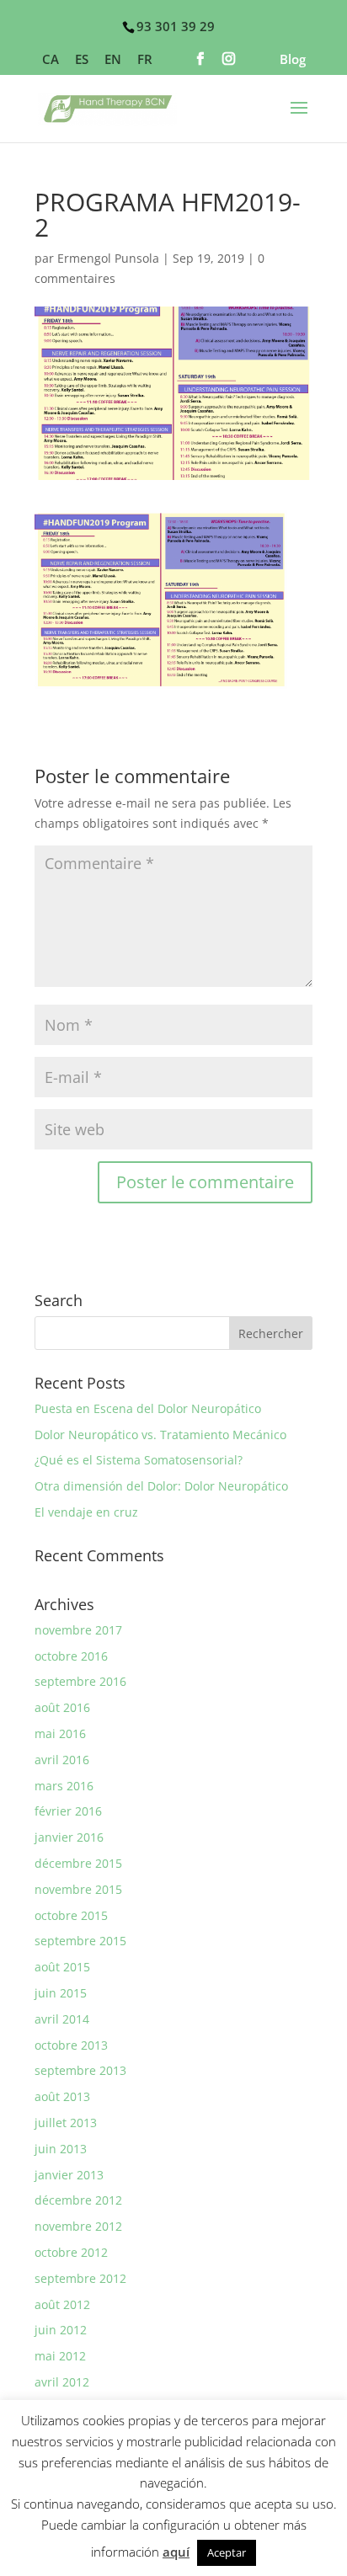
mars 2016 (64, 1786)
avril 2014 (62, 2019)
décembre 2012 (78, 2200)
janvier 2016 (69, 1837)
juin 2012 (61, 2330)
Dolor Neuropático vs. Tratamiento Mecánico (160, 1435)
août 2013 (62, 2096)
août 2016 (62, 1707)
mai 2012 (60, 2356)
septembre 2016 (80, 1681)
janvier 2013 (69, 2175)
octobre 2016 (71, 1656)
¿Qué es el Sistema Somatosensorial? (139, 1460)
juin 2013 (61, 2149)
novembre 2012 (78, 2226)
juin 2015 (61, 1993)
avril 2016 (62, 1760)
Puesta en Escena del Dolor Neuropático (148, 1408)
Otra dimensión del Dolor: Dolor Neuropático (161, 1486)
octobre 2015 (71, 1915)
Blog (293, 60)
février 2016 (68, 1811)
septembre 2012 (80, 2278)
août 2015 (62, 1967)
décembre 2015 (78, 1863)
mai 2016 (60, 1733)
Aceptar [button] (227, 2552)
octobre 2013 (71, 2045)
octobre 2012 (71, 2252)
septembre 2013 (80, 2070)
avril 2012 (62, 2382)
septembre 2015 (80, 1941)
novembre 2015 (78, 1889)
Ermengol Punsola (108, 258)
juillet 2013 (66, 2123)
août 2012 (62, 2304)
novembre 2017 (78, 1630)
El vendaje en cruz (86, 1512)
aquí (176, 2552)
